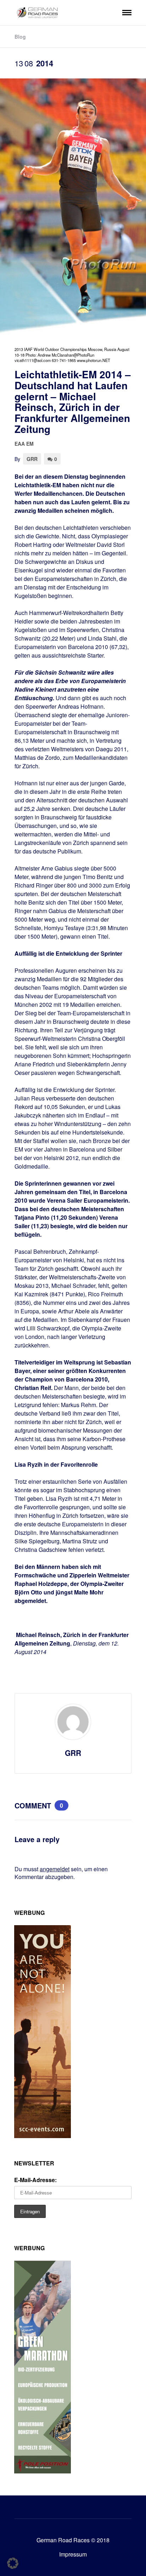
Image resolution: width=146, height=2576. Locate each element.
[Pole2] (43, 2471)
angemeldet (55, 1869)
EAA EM (24, 444)
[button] (13, 2563)
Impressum (73, 2554)
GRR (32, 459)
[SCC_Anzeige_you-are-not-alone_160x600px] (43, 2136)
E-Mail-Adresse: (35, 2180)
